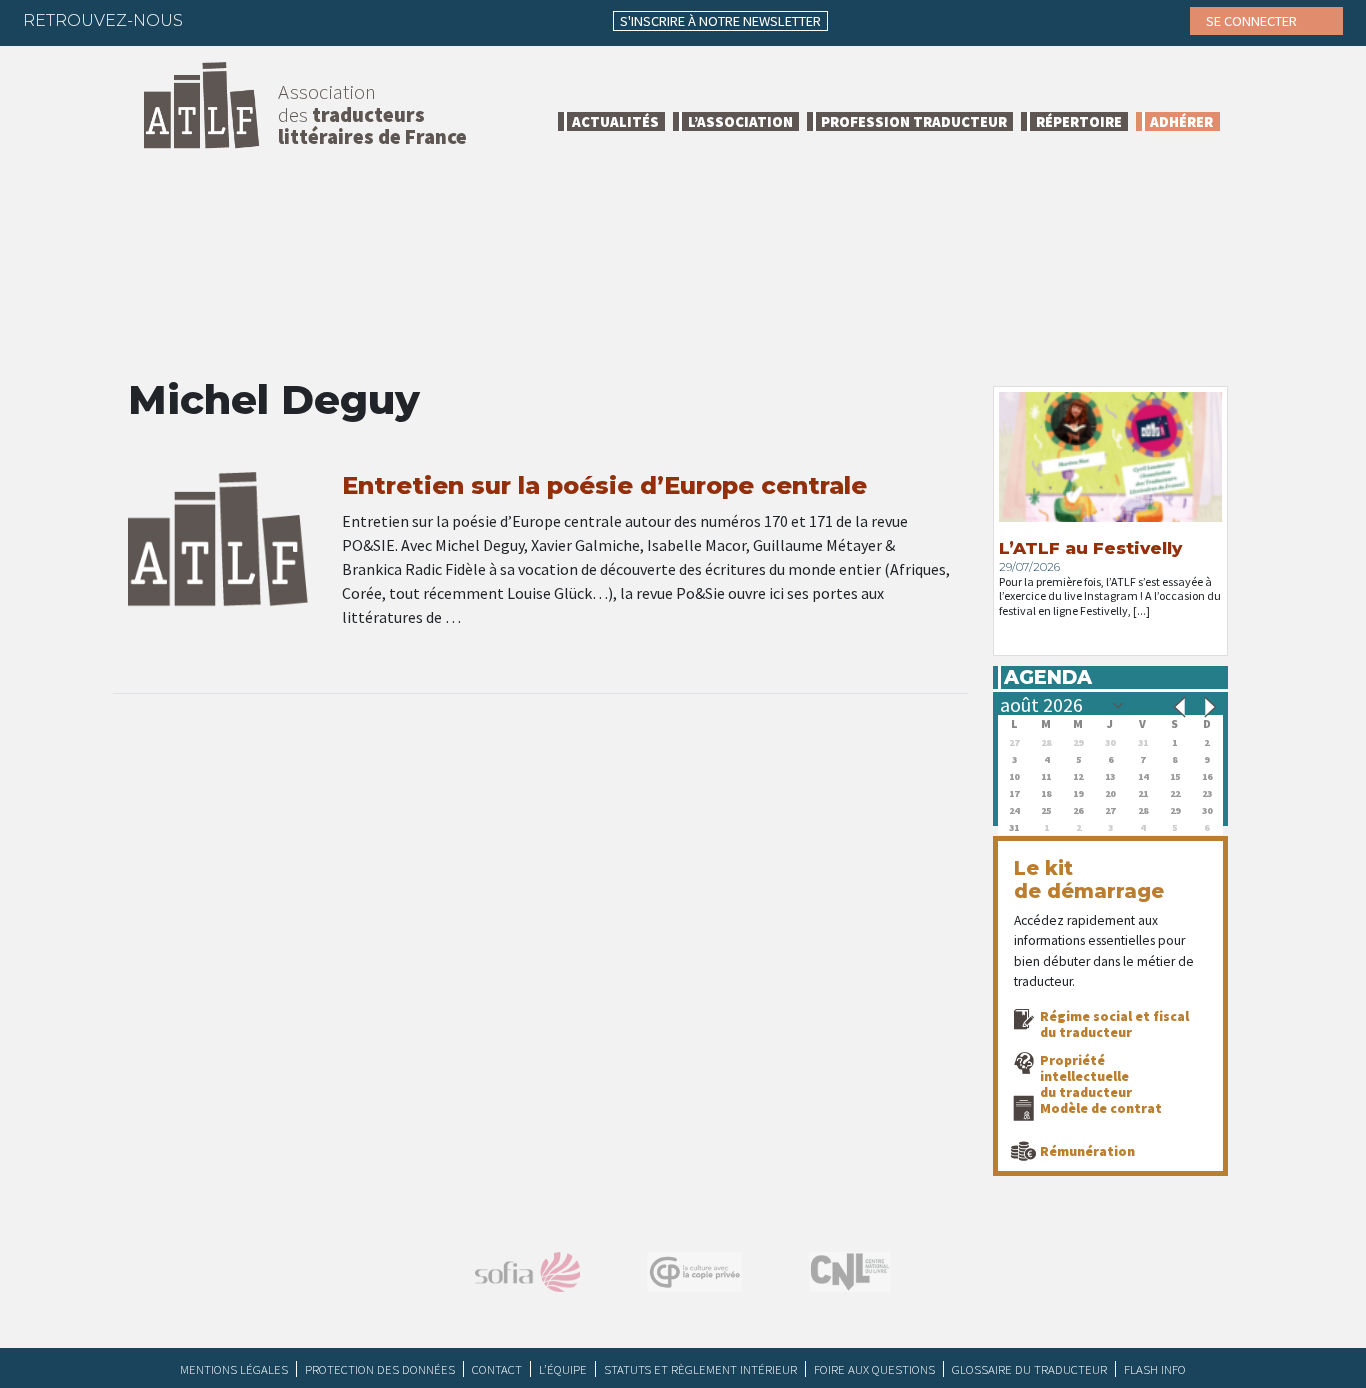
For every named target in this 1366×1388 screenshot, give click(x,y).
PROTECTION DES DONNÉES (380, 1369)
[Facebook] (216, 20)
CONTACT (497, 1369)
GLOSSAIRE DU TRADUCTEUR (1029, 1369)
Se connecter (1253, 21)
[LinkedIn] (294, 20)
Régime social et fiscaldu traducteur (1114, 1024)
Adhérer (1181, 121)
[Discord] (411, 20)
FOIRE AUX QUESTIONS (874, 1369)
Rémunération (1087, 1151)
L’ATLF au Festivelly (1090, 548)
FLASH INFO (1155, 1369)
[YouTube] (372, 20)
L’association (740, 121)
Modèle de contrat (1101, 1108)
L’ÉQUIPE (563, 1369)
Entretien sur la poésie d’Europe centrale (604, 485)
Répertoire (1079, 121)
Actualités (615, 121)
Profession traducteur (914, 121)
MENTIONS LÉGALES (234, 1369)
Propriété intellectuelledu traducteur (1086, 1076)
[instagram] (333, 20)
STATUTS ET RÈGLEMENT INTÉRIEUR (700, 1369)
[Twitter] (255, 20)
